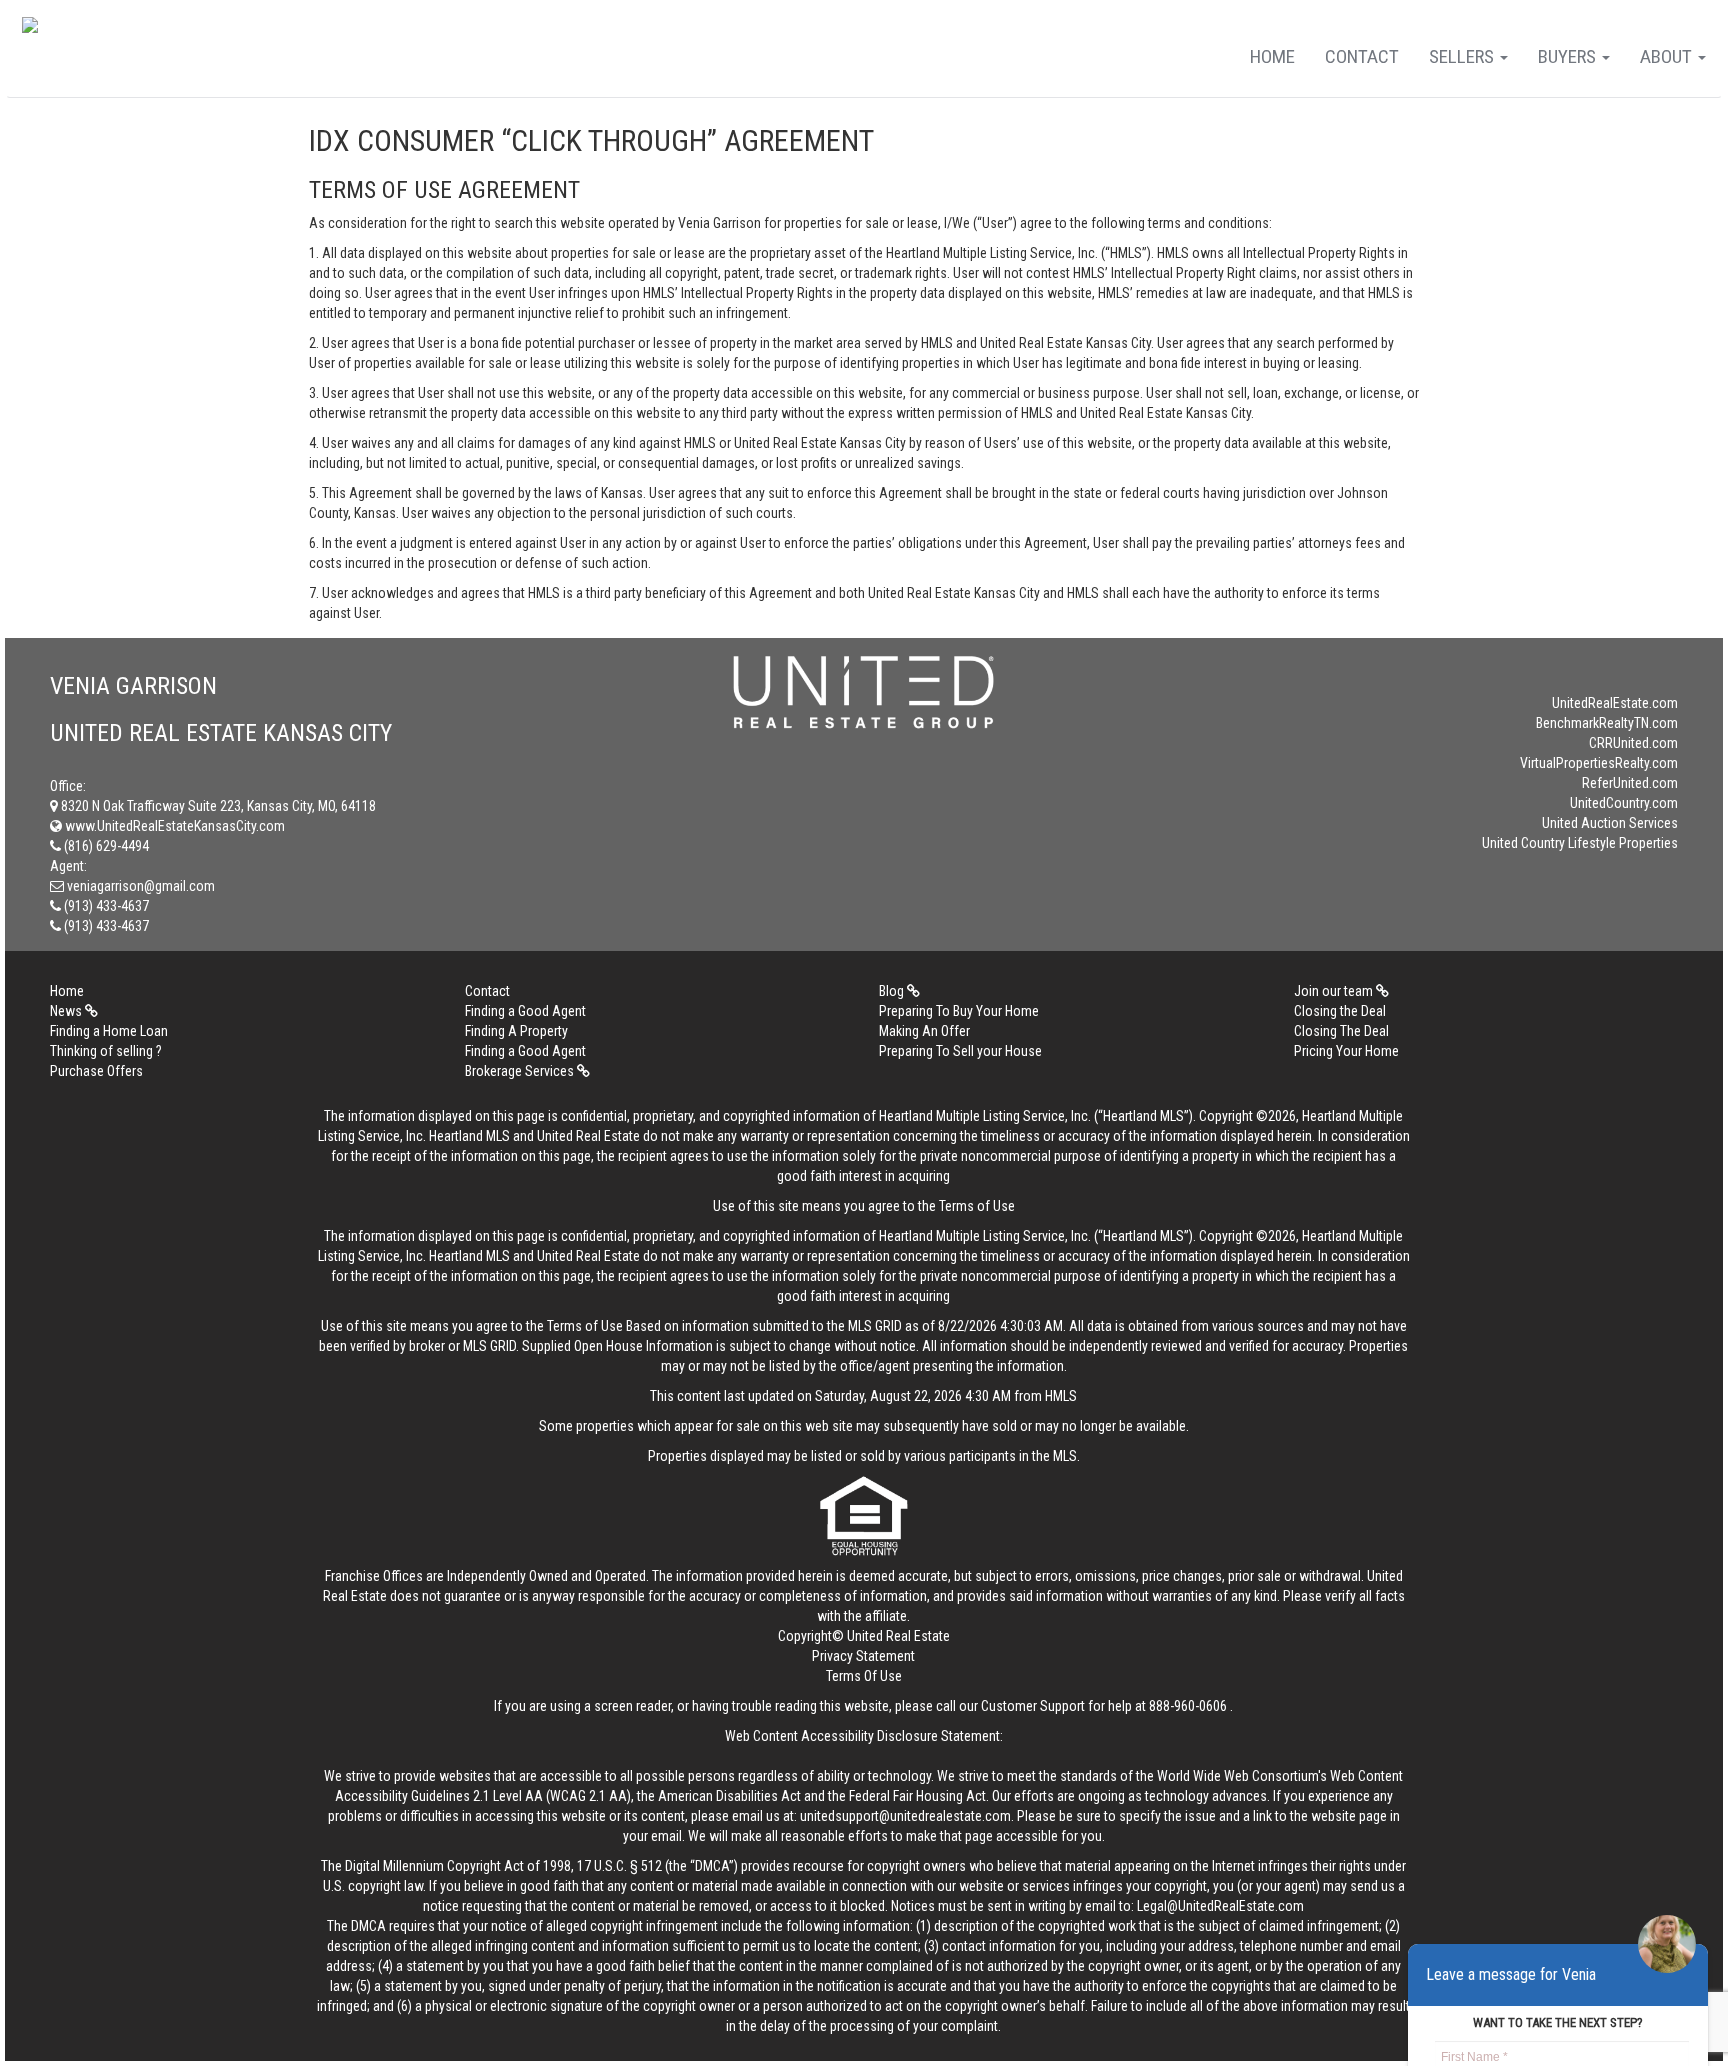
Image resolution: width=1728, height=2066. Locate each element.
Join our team (1335, 991)
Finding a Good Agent (525, 1011)
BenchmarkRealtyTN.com (1607, 723)
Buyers (1569, 56)
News (67, 1011)
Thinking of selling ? (106, 1051)
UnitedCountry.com (1624, 803)
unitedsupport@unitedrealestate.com (905, 1816)
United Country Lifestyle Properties (1580, 843)
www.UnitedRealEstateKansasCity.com (173, 826)
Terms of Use (977, 1206)
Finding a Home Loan (109, 1031)
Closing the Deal (1340, 1011)
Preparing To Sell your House (960, 1051)
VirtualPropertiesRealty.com (1599, 763)
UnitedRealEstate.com (1615, 703)
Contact (1362, 56)
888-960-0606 (1188, 1706)
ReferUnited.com (1630, 783)
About (1668, 56)
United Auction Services (1610, 823)
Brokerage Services (521, 1071)
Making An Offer (924, 1031)
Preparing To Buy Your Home (959, 1011)
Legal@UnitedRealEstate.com (1220, 1906)
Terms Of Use (864, 1676)
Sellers (1463, 56)
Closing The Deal (1341, 1031)
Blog (893, 991)
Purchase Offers (96, 1071)
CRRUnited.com (1633, 743)
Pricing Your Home (1346, 1051)
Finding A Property (516, 1031)
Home (1272, 56)
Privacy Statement (863, 1656)
